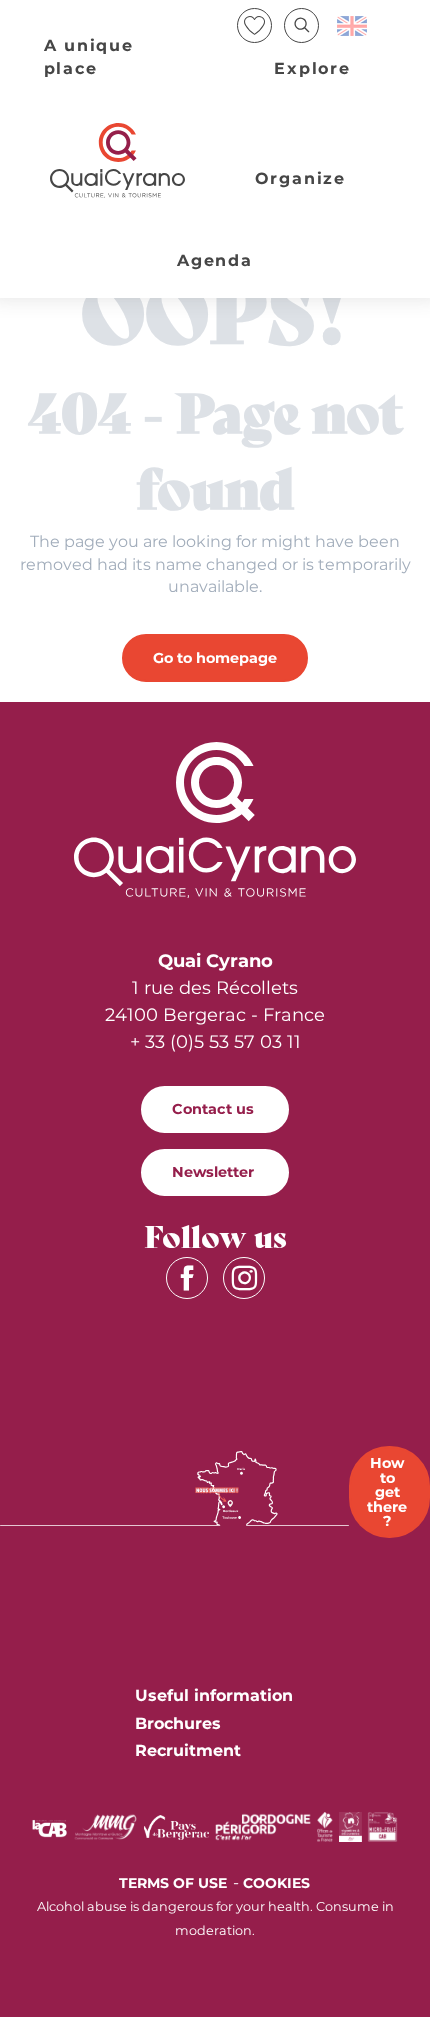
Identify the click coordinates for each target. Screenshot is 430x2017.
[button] (301, 25)
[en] (353, 26)
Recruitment (188, 1750)
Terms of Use (173, 1883)
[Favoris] (256, 25)
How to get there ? (387, 1492)
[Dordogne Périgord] (263, 1825)
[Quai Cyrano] (118, 160)
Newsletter (213, 1172)
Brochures (178, 1723)
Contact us (213, 1109)
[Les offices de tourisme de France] (325, 1825)
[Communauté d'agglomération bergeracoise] (49, 1826)
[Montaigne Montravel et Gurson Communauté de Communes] (105, 1825)
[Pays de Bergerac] (176, 1825)
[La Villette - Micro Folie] (382, 1825)
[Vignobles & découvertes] (350, 1825)
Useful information (214, 1695)
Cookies (276, 1883)
